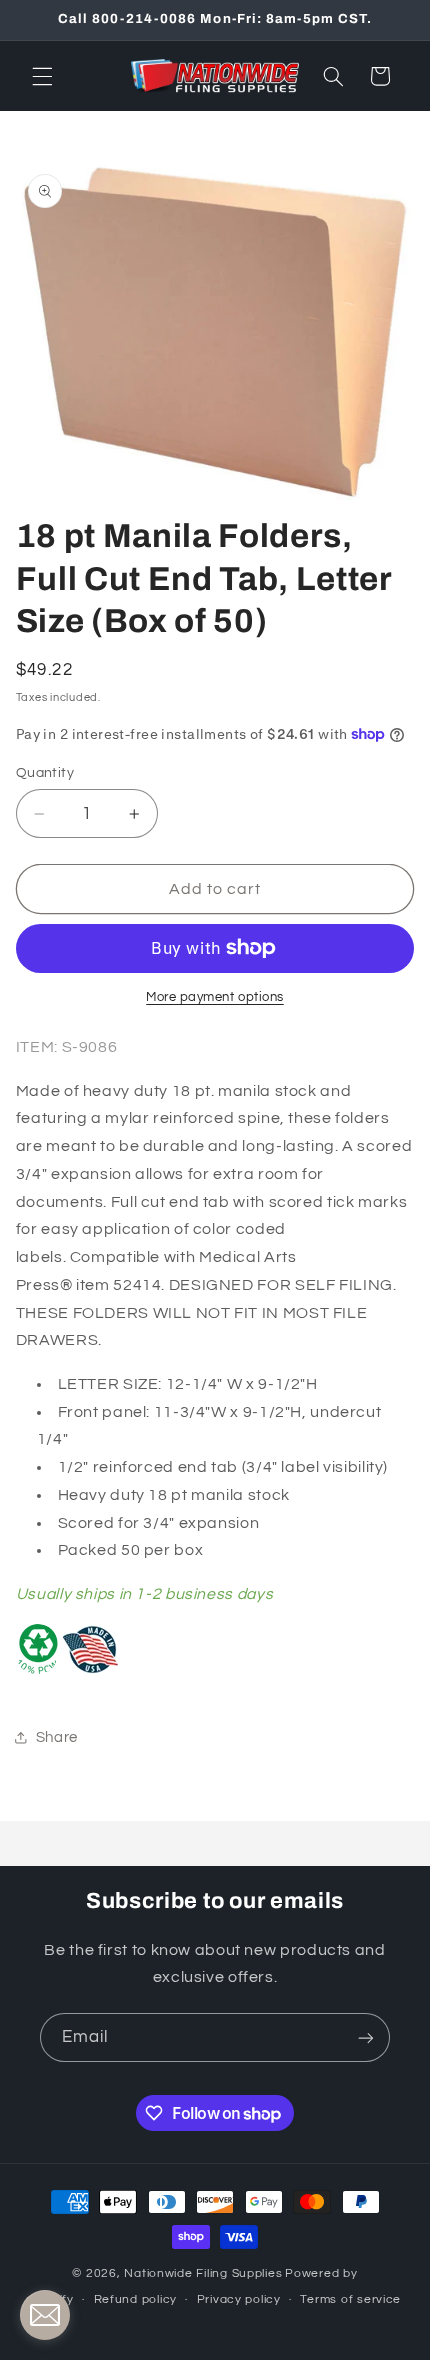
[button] (42, 76)
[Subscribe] (366, 2037)
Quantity (45, 773)
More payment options (215, 997)
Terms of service (350, 2299)
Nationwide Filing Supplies (203, 2273)
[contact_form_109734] (45, 2315)
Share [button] (57, 1737)
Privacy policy (239, 2299)
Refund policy (136, 2299)
